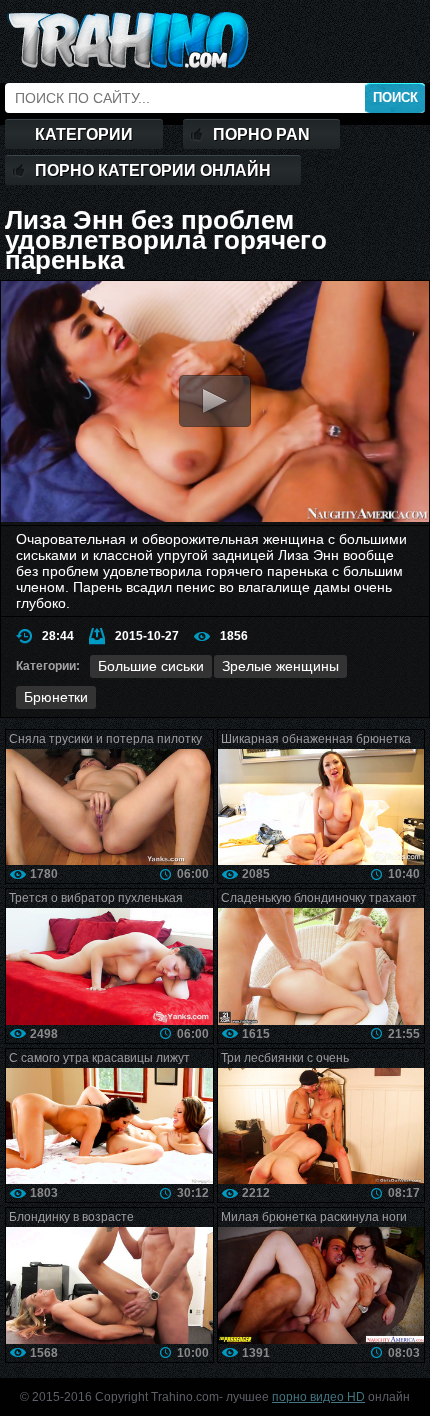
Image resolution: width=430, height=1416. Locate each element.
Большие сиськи (151, 666)
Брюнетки (56, 697)
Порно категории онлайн (153, 170)
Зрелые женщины (280, 666)
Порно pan (261, 134)
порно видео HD (318, 1397)
